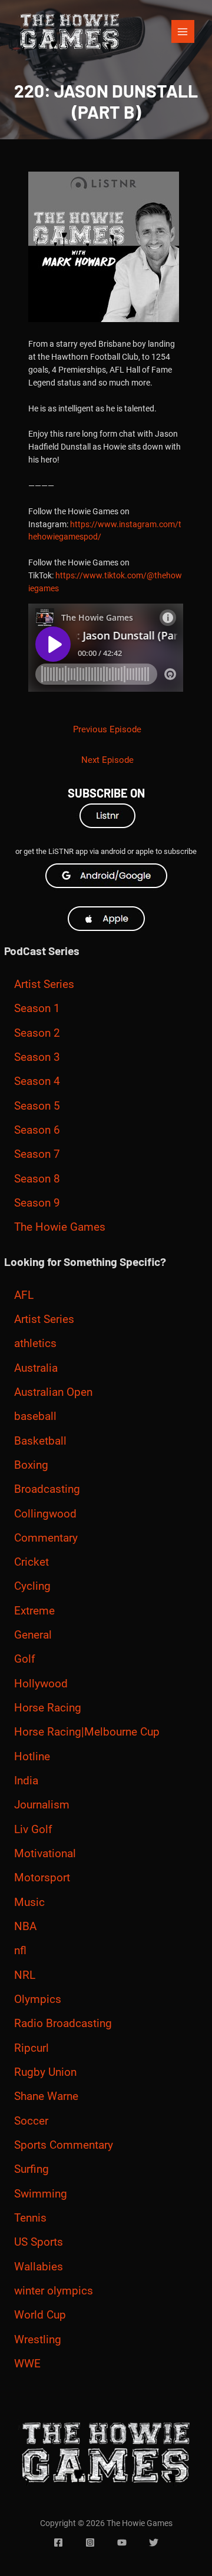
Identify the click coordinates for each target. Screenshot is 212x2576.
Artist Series (44, 984)
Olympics (38, 1999)
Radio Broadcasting (63, 2024)
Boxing (31, 1465)
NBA (25, 1927)
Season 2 (37, 1033)
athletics (35, 1344)
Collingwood (45, 1514)
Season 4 (37, 1081)
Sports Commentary (64, 2145)
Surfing (32, 2169)
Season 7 (37, 1154)
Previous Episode (107, 729)
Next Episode (107, 760)
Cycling (32, 1586)
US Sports (39, 2242)
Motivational (45, 1854)
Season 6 (37, 1130)
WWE (27, 2364)
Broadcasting (47, 1489)
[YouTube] (122, 2542)
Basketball (40, 1441)
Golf (25, 1659)
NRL (25, 1975)
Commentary (46, 1538)
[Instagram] (90, 2542)
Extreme (34, 1611)
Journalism (42, 1805)
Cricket (32, 1562)
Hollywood (41, 1684)
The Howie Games (60, 1227)
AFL (24, 1295)
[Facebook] (58, 2542)
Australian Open (53, 1392)
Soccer (31, 2121)
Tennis (30, 2218)
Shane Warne (46, 2096)
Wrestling (38, 2340)
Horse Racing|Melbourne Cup (87, 1732)
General (33, 1635)
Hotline (32, 1757)
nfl (20, 1951)
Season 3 (37, 1057)
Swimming (41, 2194)
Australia (36, 1368)
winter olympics (54, 2291)
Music (29, 1902)
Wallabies (39, 2267)
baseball (35, 1416)
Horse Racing (48, 1708)
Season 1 (37, 1009)
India (26, 1781)
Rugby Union (45, 2072)
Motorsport (42, 1878)
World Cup (40, 2315)
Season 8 (37, 1179)
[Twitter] (154, 2542)
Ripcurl (32, 2048)
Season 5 (37, 1106)
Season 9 (37, 1203)
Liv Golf (33, 1830)
